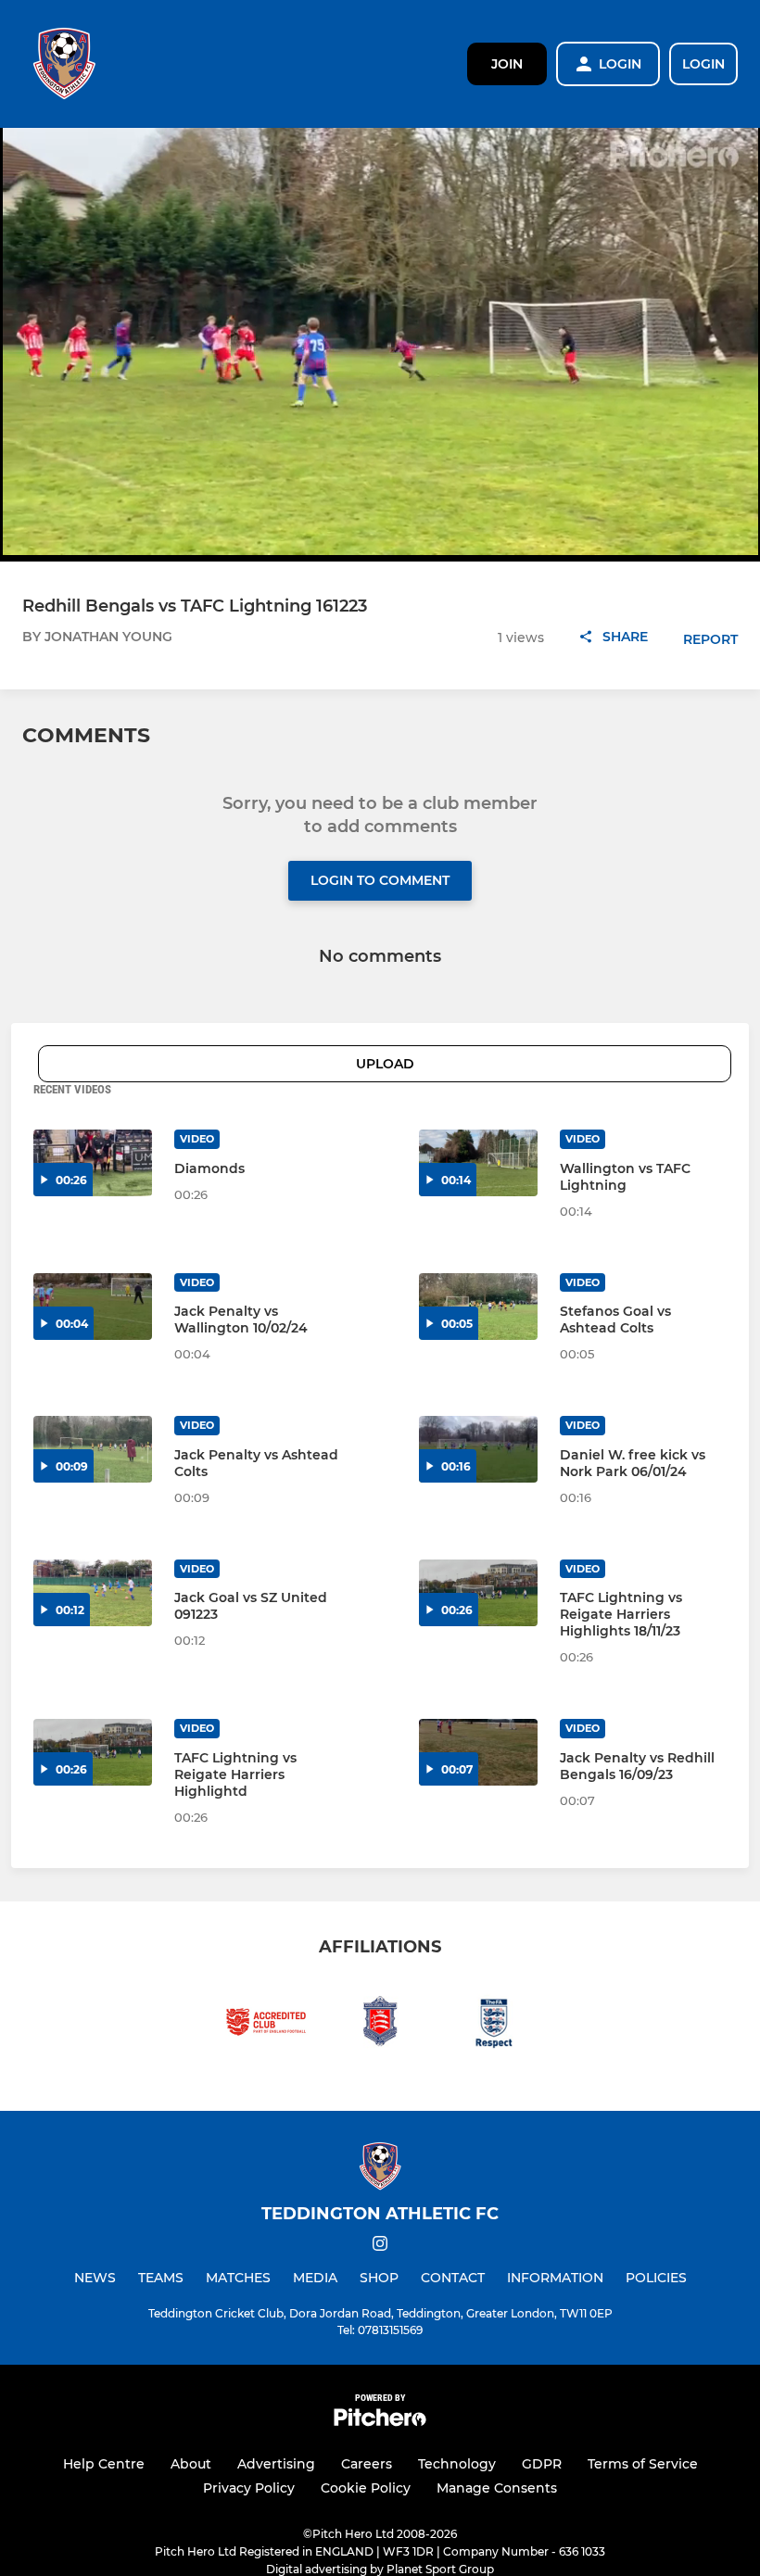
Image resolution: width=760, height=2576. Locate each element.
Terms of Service (643, 2464)
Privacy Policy (249, 2488)
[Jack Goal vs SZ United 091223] (93, 1593)
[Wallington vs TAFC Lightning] (478, 1163)
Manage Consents (497, 2488)
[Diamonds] (93, 1163)
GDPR (542, 2464)
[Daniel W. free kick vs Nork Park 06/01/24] (478, 1449)
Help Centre (104, 2464)
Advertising (276, 2464)
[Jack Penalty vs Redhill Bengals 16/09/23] (478, 1752)
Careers (367, 2464)
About (191, 2464)
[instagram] (380, 2247)
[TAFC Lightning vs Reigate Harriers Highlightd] (93, 1752)
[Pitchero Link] (380, 2422)
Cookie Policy (366, 2488)
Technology (457, 2464)
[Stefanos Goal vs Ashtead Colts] (478, 1307)
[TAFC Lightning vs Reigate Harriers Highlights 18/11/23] (478, 1593)
